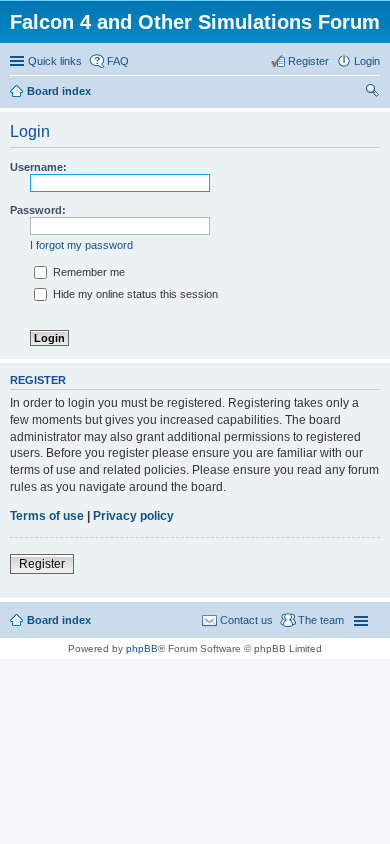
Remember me (87, 272)
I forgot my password (81, 245)
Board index (59, 620)
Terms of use (47, 516)
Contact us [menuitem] (246, 620)
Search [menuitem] (372, 93)
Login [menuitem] (367, 61)
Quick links (55, 61)
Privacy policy (133, 516)
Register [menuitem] (308, 61)
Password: (38, 210)
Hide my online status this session (134, 294)
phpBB (142, 648)
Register (42, 564)
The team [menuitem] (321, 620)
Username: (38, 167)
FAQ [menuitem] (118, 61)
